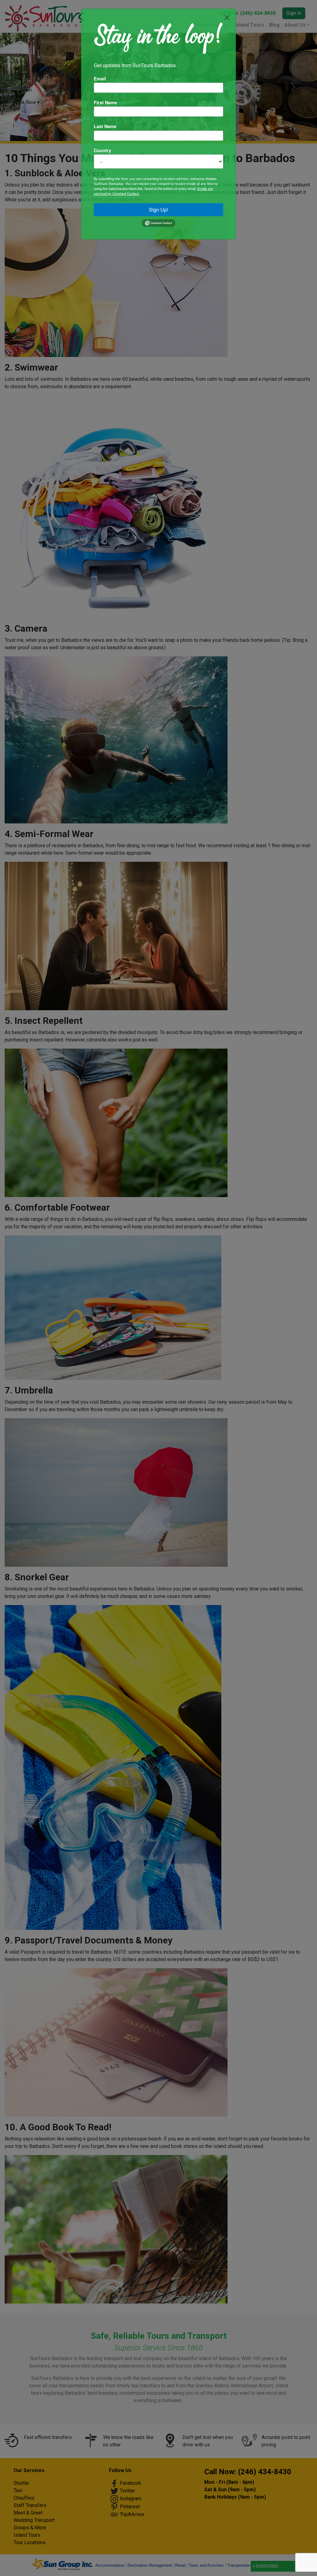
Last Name (105, 126)
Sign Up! (158, 210)
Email (100, 79)
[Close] (227, 18)
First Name (105, 102)
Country (102, 150)
